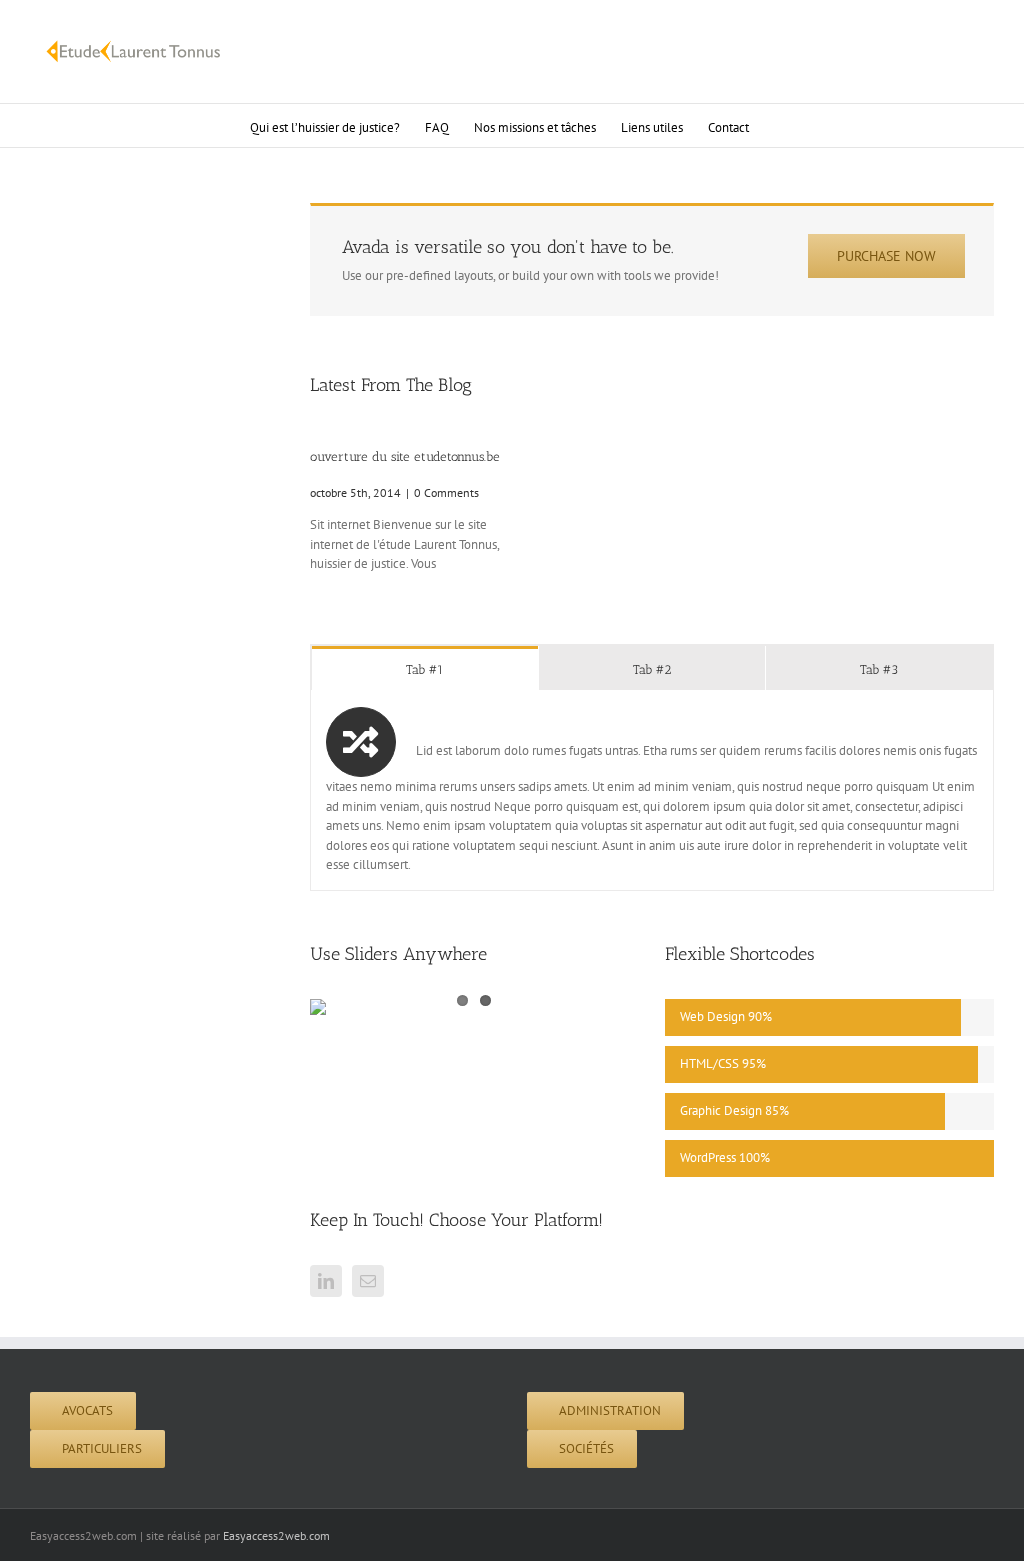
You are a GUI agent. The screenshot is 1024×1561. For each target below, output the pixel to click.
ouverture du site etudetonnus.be (405, 456)
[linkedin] (326, 1281)
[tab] (425, 668)
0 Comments (446, 492)
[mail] (368, 1281)
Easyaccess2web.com (276, 1535)
